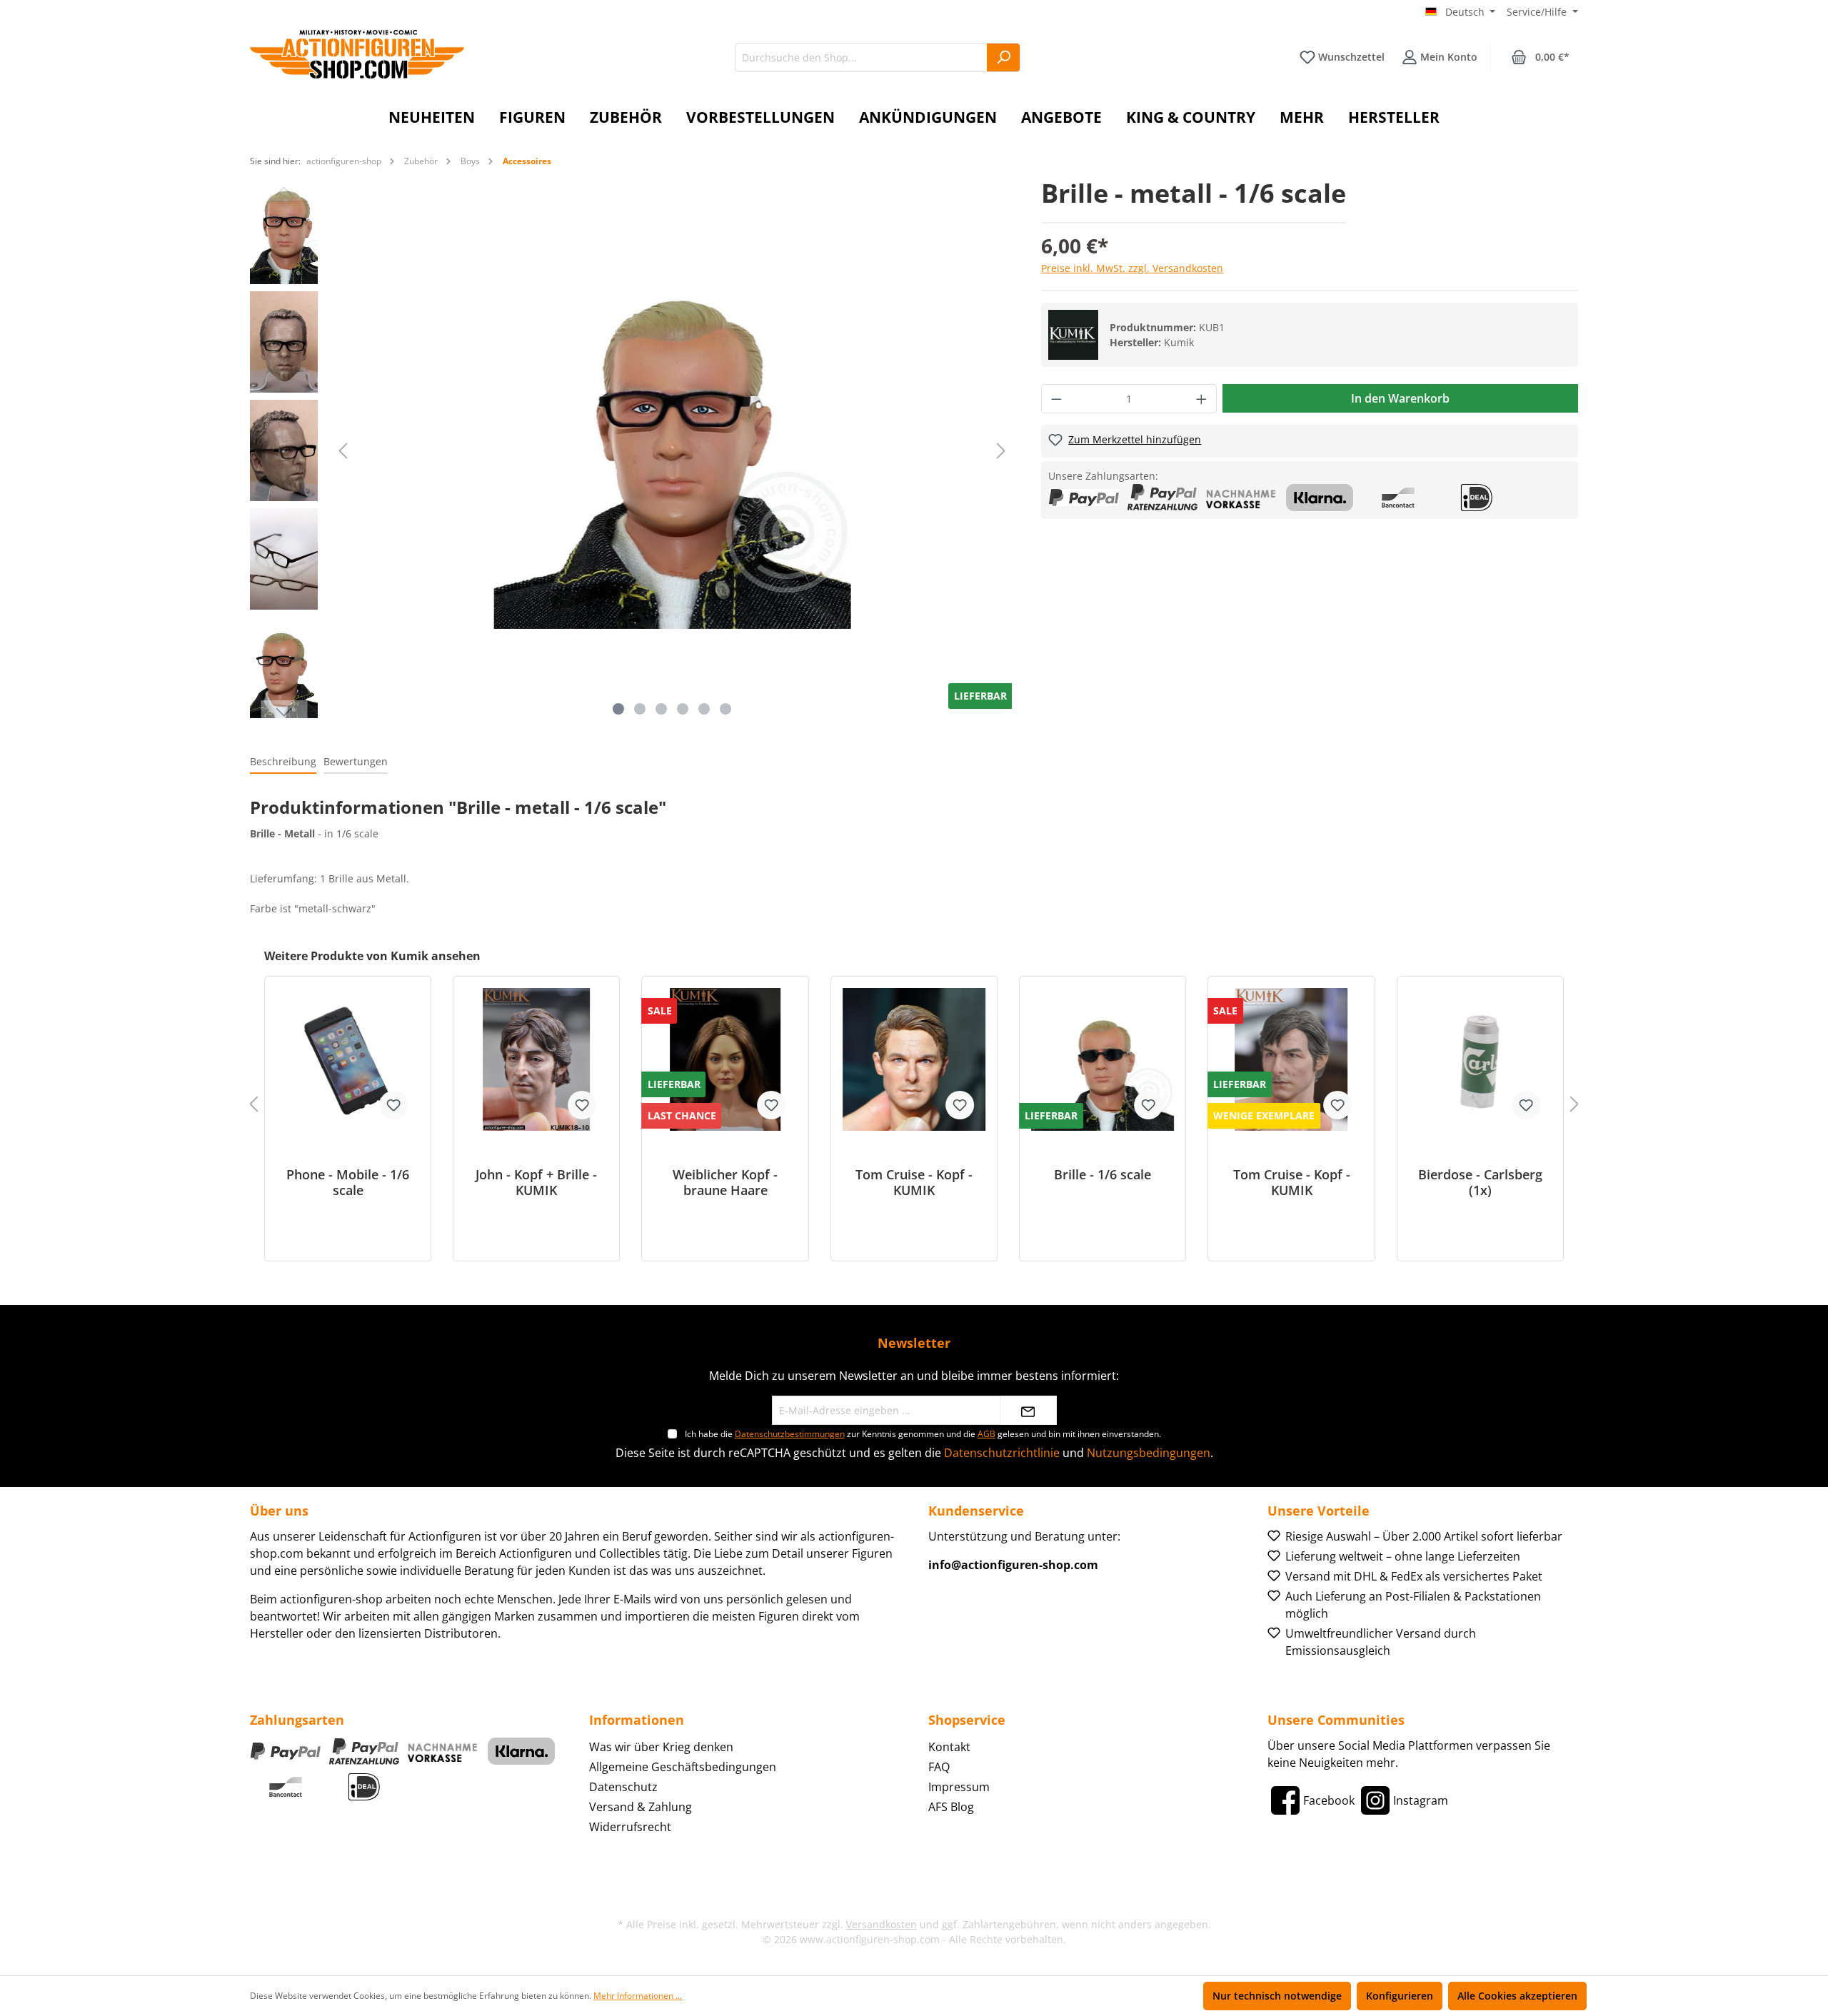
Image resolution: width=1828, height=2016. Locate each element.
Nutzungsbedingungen (1149, 1453)
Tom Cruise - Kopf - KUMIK (914, 1182)
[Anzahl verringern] (1056, 399)
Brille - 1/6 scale (1103, 1175)
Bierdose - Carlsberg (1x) (1480, 1182)
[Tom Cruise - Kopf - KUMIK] (914, 1059)
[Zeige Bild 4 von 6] (683, 709)
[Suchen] (1004, 57)
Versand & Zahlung (641, 1807)
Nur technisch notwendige (1277, 1996)
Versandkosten (882, 1924)
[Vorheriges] (343, 451)
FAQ (939, 1767)
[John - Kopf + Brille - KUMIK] (536, 1059)
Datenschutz (623, 1787)
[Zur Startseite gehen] (357, 54)
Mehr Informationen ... (638, 1996)
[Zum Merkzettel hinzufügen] (393, 1105)
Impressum (959, 1787)
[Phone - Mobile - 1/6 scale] (348, 1059)
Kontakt (949, 1747)
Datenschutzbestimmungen (790, 1434)
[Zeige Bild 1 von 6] (618, 709)
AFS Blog (951, 1807)
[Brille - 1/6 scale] (1103, 1059)
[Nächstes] (1001, 451)
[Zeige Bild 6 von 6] (725, 709)
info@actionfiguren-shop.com (1013, 1565)
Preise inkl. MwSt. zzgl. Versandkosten (1132, 268)
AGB (986, 1434)
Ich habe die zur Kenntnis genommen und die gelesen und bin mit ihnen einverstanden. (923, 1434)
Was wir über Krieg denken (661, 1747)
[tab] (283, 762)
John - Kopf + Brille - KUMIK (536, 1182)
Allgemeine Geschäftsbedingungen (683, 1767)
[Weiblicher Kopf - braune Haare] (725, 1059)
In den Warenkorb (1400, 398)
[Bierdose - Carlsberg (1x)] (1480, 1059)
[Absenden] (1028, 1410)
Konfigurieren (1400, 1996)
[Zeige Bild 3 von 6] (661, 709)
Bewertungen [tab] (356, 761)
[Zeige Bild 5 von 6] (704, 709)
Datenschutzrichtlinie (1002, 1453)
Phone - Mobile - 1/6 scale (348, 1182)
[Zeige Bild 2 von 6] (640, 709)
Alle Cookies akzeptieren (1517, 1996)
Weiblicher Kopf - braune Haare (725, 1182)
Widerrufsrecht (630, 1827)
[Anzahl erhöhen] (1202, 399)
